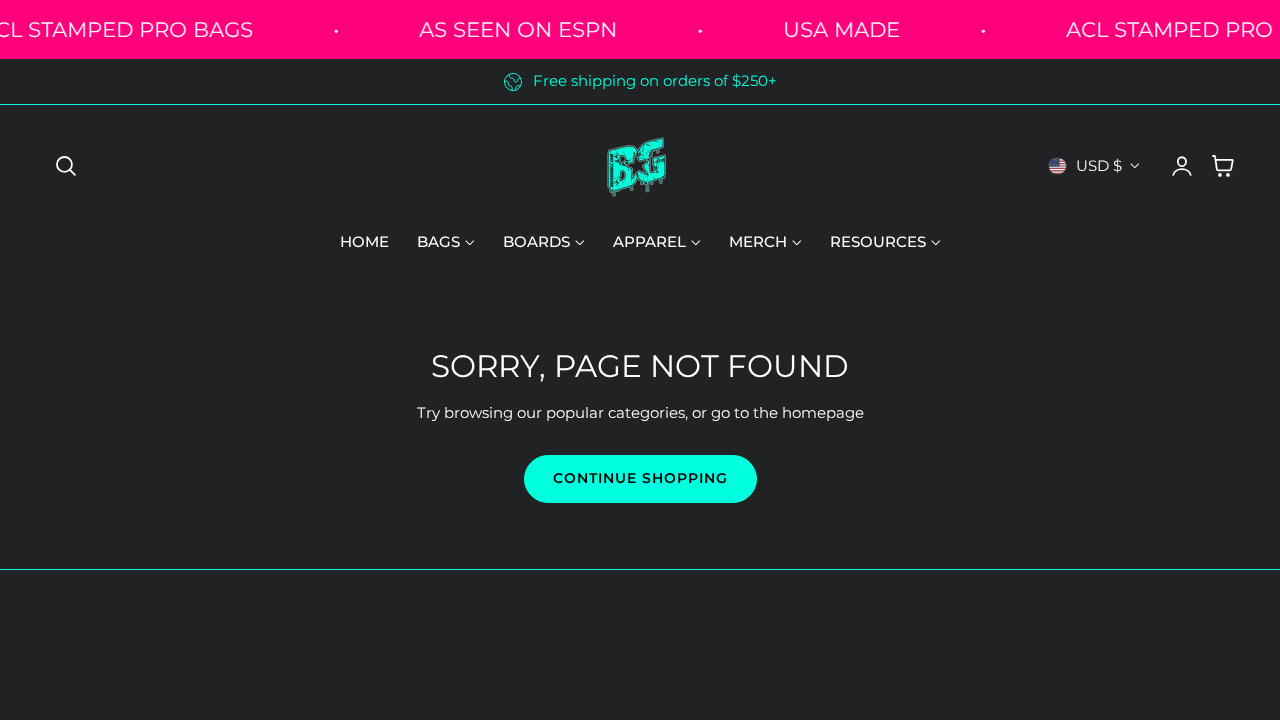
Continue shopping (640, 478)
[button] (66, 166)
